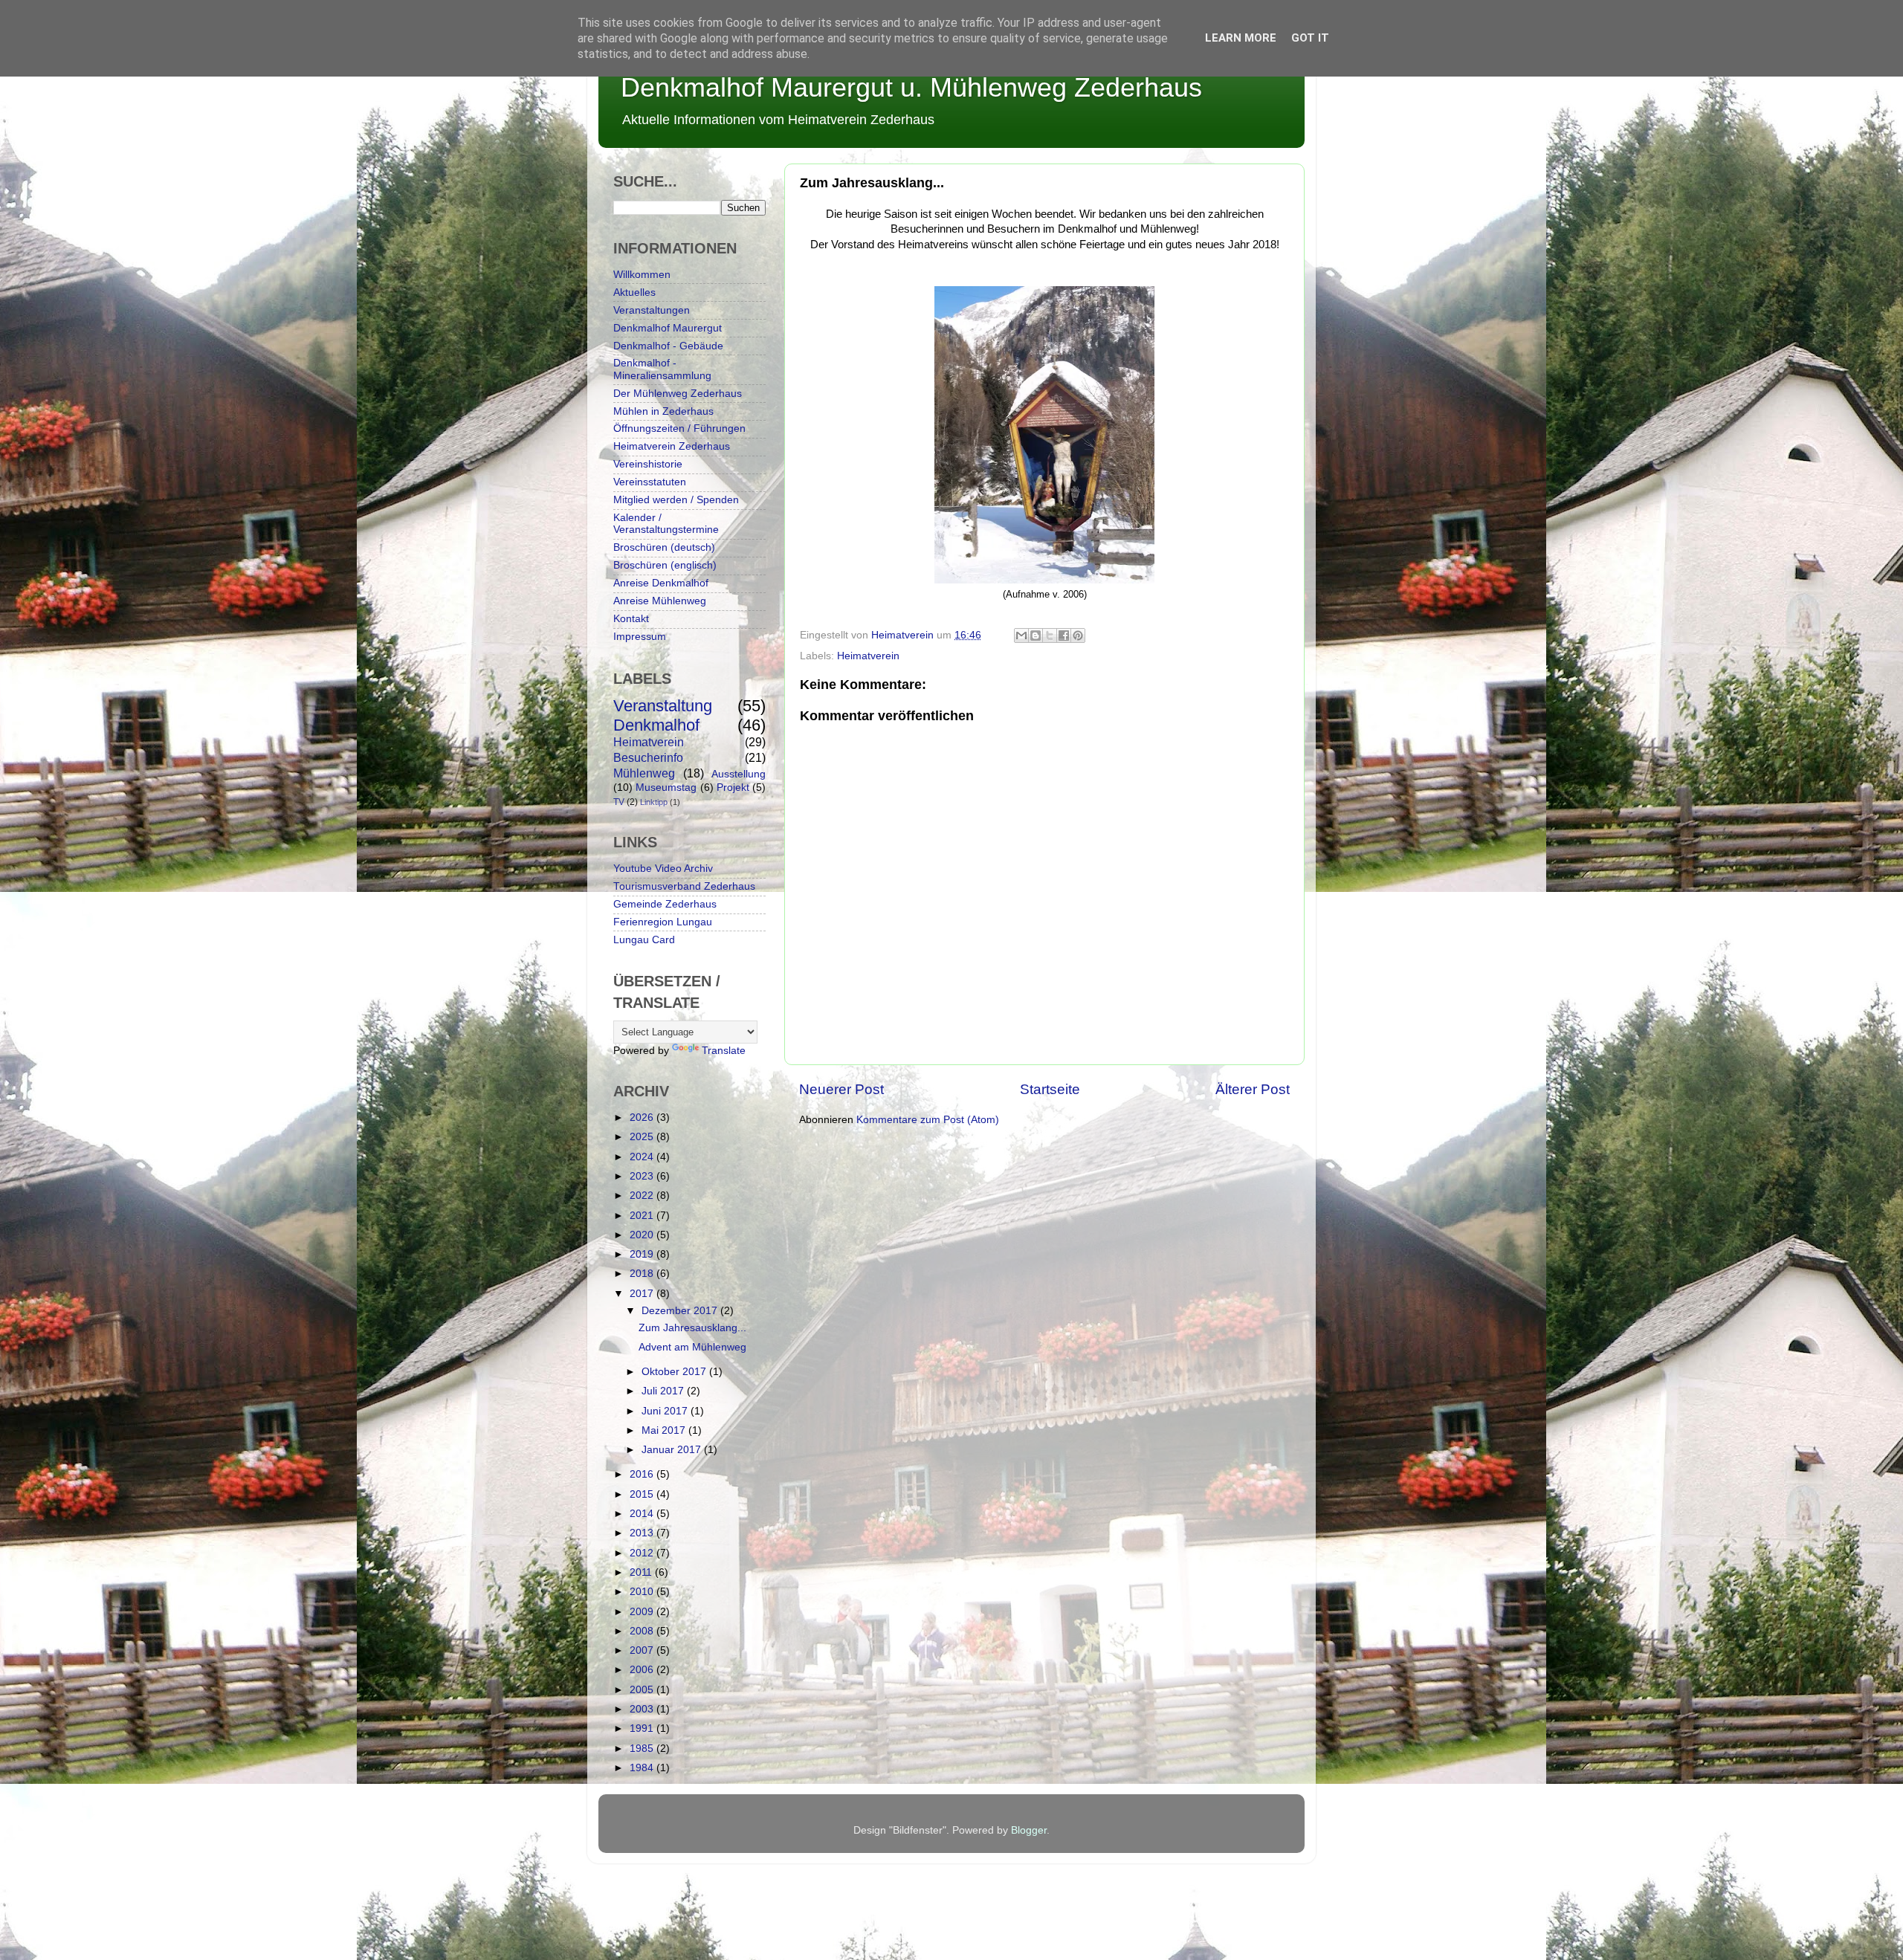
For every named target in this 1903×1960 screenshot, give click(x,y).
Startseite (1050, 1089)
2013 (643, 1533)
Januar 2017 (673, 1450)
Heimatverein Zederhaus (672, 446)
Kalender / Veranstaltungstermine (666, 524)
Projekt (733, 787)
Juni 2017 (666, 1411)
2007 (643, 1650)
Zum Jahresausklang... (692, 1328)
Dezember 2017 (681, 1311)
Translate (724, 1051)
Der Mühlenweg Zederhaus (678, 394)
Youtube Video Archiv (663, 869)
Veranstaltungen (652, 310)
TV (619, 802)
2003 (643, 1709)
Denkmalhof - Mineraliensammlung (662, 369)
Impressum (640, 637)
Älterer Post (1253, 1089)
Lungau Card (644, 940)
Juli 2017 (664, 1391)
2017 (643, 1294)
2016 (643, 1474)
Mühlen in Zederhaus (663, 411)
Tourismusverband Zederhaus (684, 886)
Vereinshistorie (648, 464)
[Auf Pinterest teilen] (1078, 635)
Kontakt (631, 619)
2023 (643, 1176)
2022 (643, 1196)
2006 (643, 1670)
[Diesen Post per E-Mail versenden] (1021, 635)
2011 (642, 1572)
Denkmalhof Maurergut (668, 328)
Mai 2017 (665, 1430)
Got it (1310, 38)
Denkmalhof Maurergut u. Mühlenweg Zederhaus (911, 87)
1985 (643, 1749)
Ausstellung (739, 774)
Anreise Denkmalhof (661, 583)
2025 (643, 1137)
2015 (643, 1494)
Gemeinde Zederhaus (665, 904)
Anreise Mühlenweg (660, 601)
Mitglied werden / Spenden (676, 500)
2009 (643, 1612)
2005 (643, 1690)
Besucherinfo (648, 757)
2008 (643, 1631)
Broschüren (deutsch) (664, 547)
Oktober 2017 (675, 1372)
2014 (643, 1514)
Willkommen (642, 275)
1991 (643, 1728)
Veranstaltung (663, 706)
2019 (643, 1254)
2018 (643, 1274)
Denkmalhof (656, 725)
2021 (643, 1216)
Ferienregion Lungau (663, 922)
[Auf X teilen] (1050, 635)
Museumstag (666, 787)
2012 (643, 1553)
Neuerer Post (841, 1089)
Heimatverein (868, 656)
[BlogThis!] (1035, 635)
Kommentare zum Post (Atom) (928, 1120)
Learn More (1241, 38)
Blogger (1029, 1830)
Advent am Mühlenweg (692, 1347)
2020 (643, 1235)
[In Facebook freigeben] (1064, 635)
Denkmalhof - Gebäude (668, 346)
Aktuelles (634, 292)
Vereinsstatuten (650, 482)
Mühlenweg (644, 773)
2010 (643, 1592)
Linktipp (654, 802)
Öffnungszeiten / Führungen (679, 428)
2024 (643, 1157)
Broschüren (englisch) (665, 565)
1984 (643, 1768)
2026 (643, 1118)
